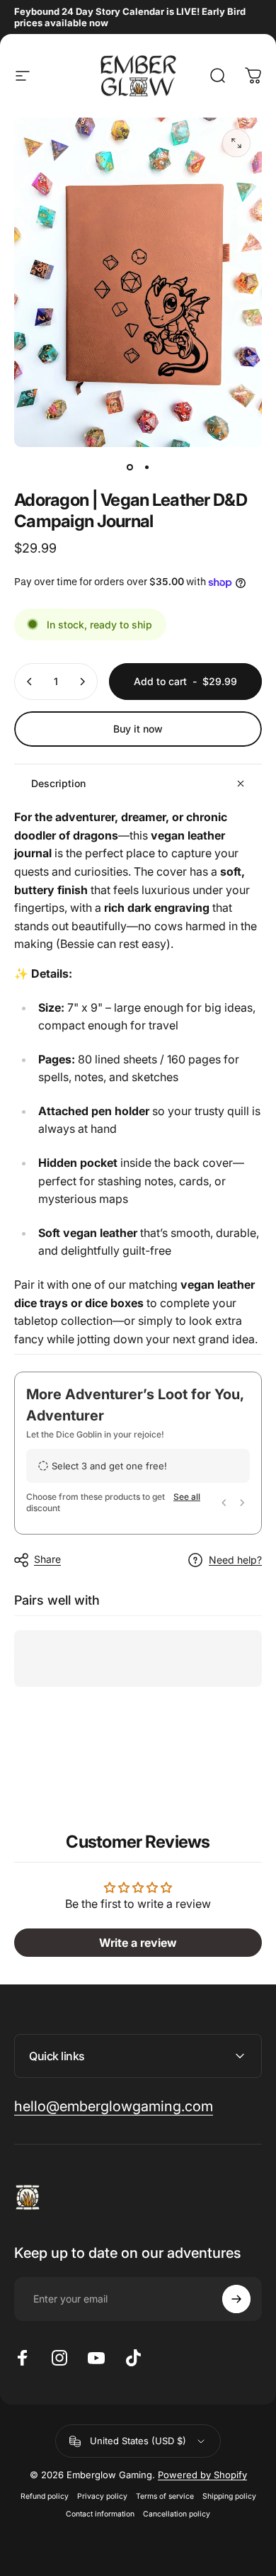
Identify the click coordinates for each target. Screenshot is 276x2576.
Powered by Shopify (202, 2475)
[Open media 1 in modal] (236, 143)
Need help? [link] (235, 1560)
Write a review (138, 1943)
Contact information (100, 2514)
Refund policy (45, 2496)
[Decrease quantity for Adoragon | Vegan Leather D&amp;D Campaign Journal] (30, 682)
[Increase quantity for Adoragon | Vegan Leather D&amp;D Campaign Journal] (82, 682)
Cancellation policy (177, 2514)
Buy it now (138, 729)
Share (47, 1559)
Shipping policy (229, 2496)
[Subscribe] (236, 2299)
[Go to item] (130, 467)
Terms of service (165, 2496)
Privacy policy (102, 2496)
